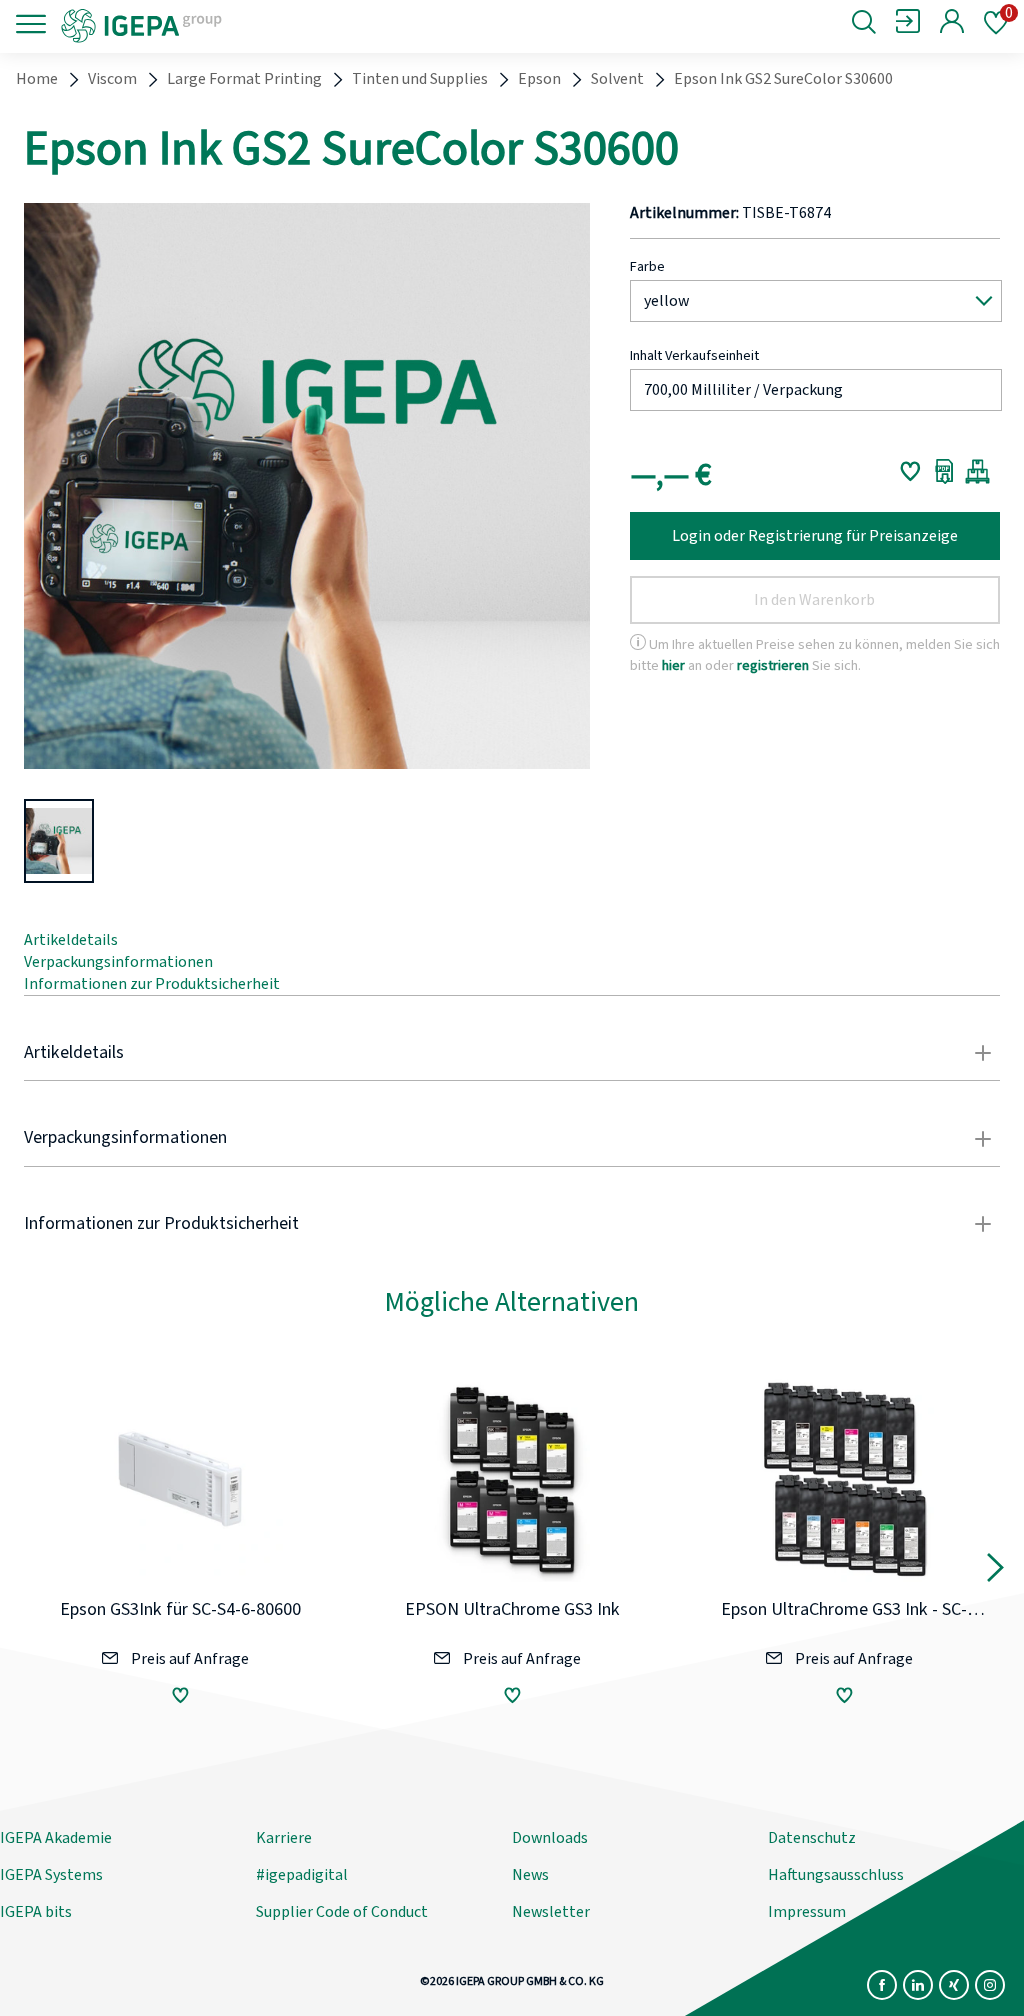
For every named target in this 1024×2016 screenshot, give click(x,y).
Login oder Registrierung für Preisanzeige (815, 536)
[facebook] (882, 1985)
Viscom (112, 79)
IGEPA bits (36, 1912)
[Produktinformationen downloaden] (944, 471)
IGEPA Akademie (56, 1838)
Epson (539, 79)
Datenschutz (812, 1838)
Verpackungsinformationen (118, 962)
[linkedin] (918, 1985)
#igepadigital (302, 1875)
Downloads (550, 1838)
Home (37, 79)
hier (673, 665)
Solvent (617, 79)
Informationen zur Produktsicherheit (152, 984)
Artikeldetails (71, 940)
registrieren (773, 665)
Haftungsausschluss (836, 1875)
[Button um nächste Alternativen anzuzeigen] (995, 1572)
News (530, 1875)
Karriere (284, 1838)
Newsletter (551, 1912)
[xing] (954, 1985)
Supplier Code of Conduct (342, 1912)
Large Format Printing (244, 79)
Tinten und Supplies (420, 79)
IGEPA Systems (51, 1875)
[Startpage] (225, 24)
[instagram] (990, 1985)
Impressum (807, 1912)
